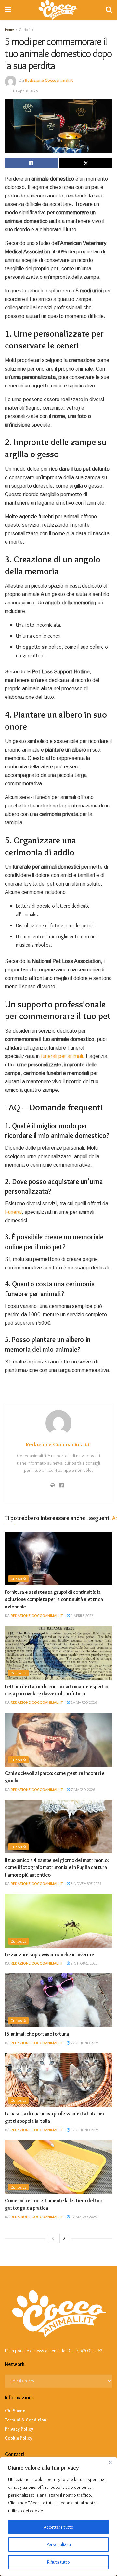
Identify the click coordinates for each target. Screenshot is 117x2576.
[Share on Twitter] (86, 163)
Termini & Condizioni (26, 2420)
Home (9, 29)
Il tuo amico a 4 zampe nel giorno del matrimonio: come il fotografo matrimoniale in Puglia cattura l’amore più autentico (57, 1867)
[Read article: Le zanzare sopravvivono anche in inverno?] (58, 1921)
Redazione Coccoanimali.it (49, 80)
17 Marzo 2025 (83, 2217)
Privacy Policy (19, 2429)
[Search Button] (109, 10)
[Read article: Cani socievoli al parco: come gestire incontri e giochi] (58, 1740)
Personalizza (59, 2544)
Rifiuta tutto (58, 2562)
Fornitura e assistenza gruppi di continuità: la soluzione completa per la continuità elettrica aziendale (54, 1599)
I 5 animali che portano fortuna (37, 2034)
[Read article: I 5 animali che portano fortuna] (58, 2000)
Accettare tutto (59, 2527)
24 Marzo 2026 (83, 1702)
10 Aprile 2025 (25, 91)
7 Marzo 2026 (82, 1790)
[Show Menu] (8, 10)
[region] (58, 2516)
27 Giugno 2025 (84, 2043)
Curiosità (18, 1579)
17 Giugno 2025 (84, 2130)
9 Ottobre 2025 (84, 1963)
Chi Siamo (15, 2411)
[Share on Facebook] (31, 163)
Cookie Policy (19, 2438)
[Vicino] (110, 2462)
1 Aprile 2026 (82, 1615)
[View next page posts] (64, 2238)
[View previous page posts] (53, 2238)
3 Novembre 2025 (86, 1884)
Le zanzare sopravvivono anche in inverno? (50, 1954)
